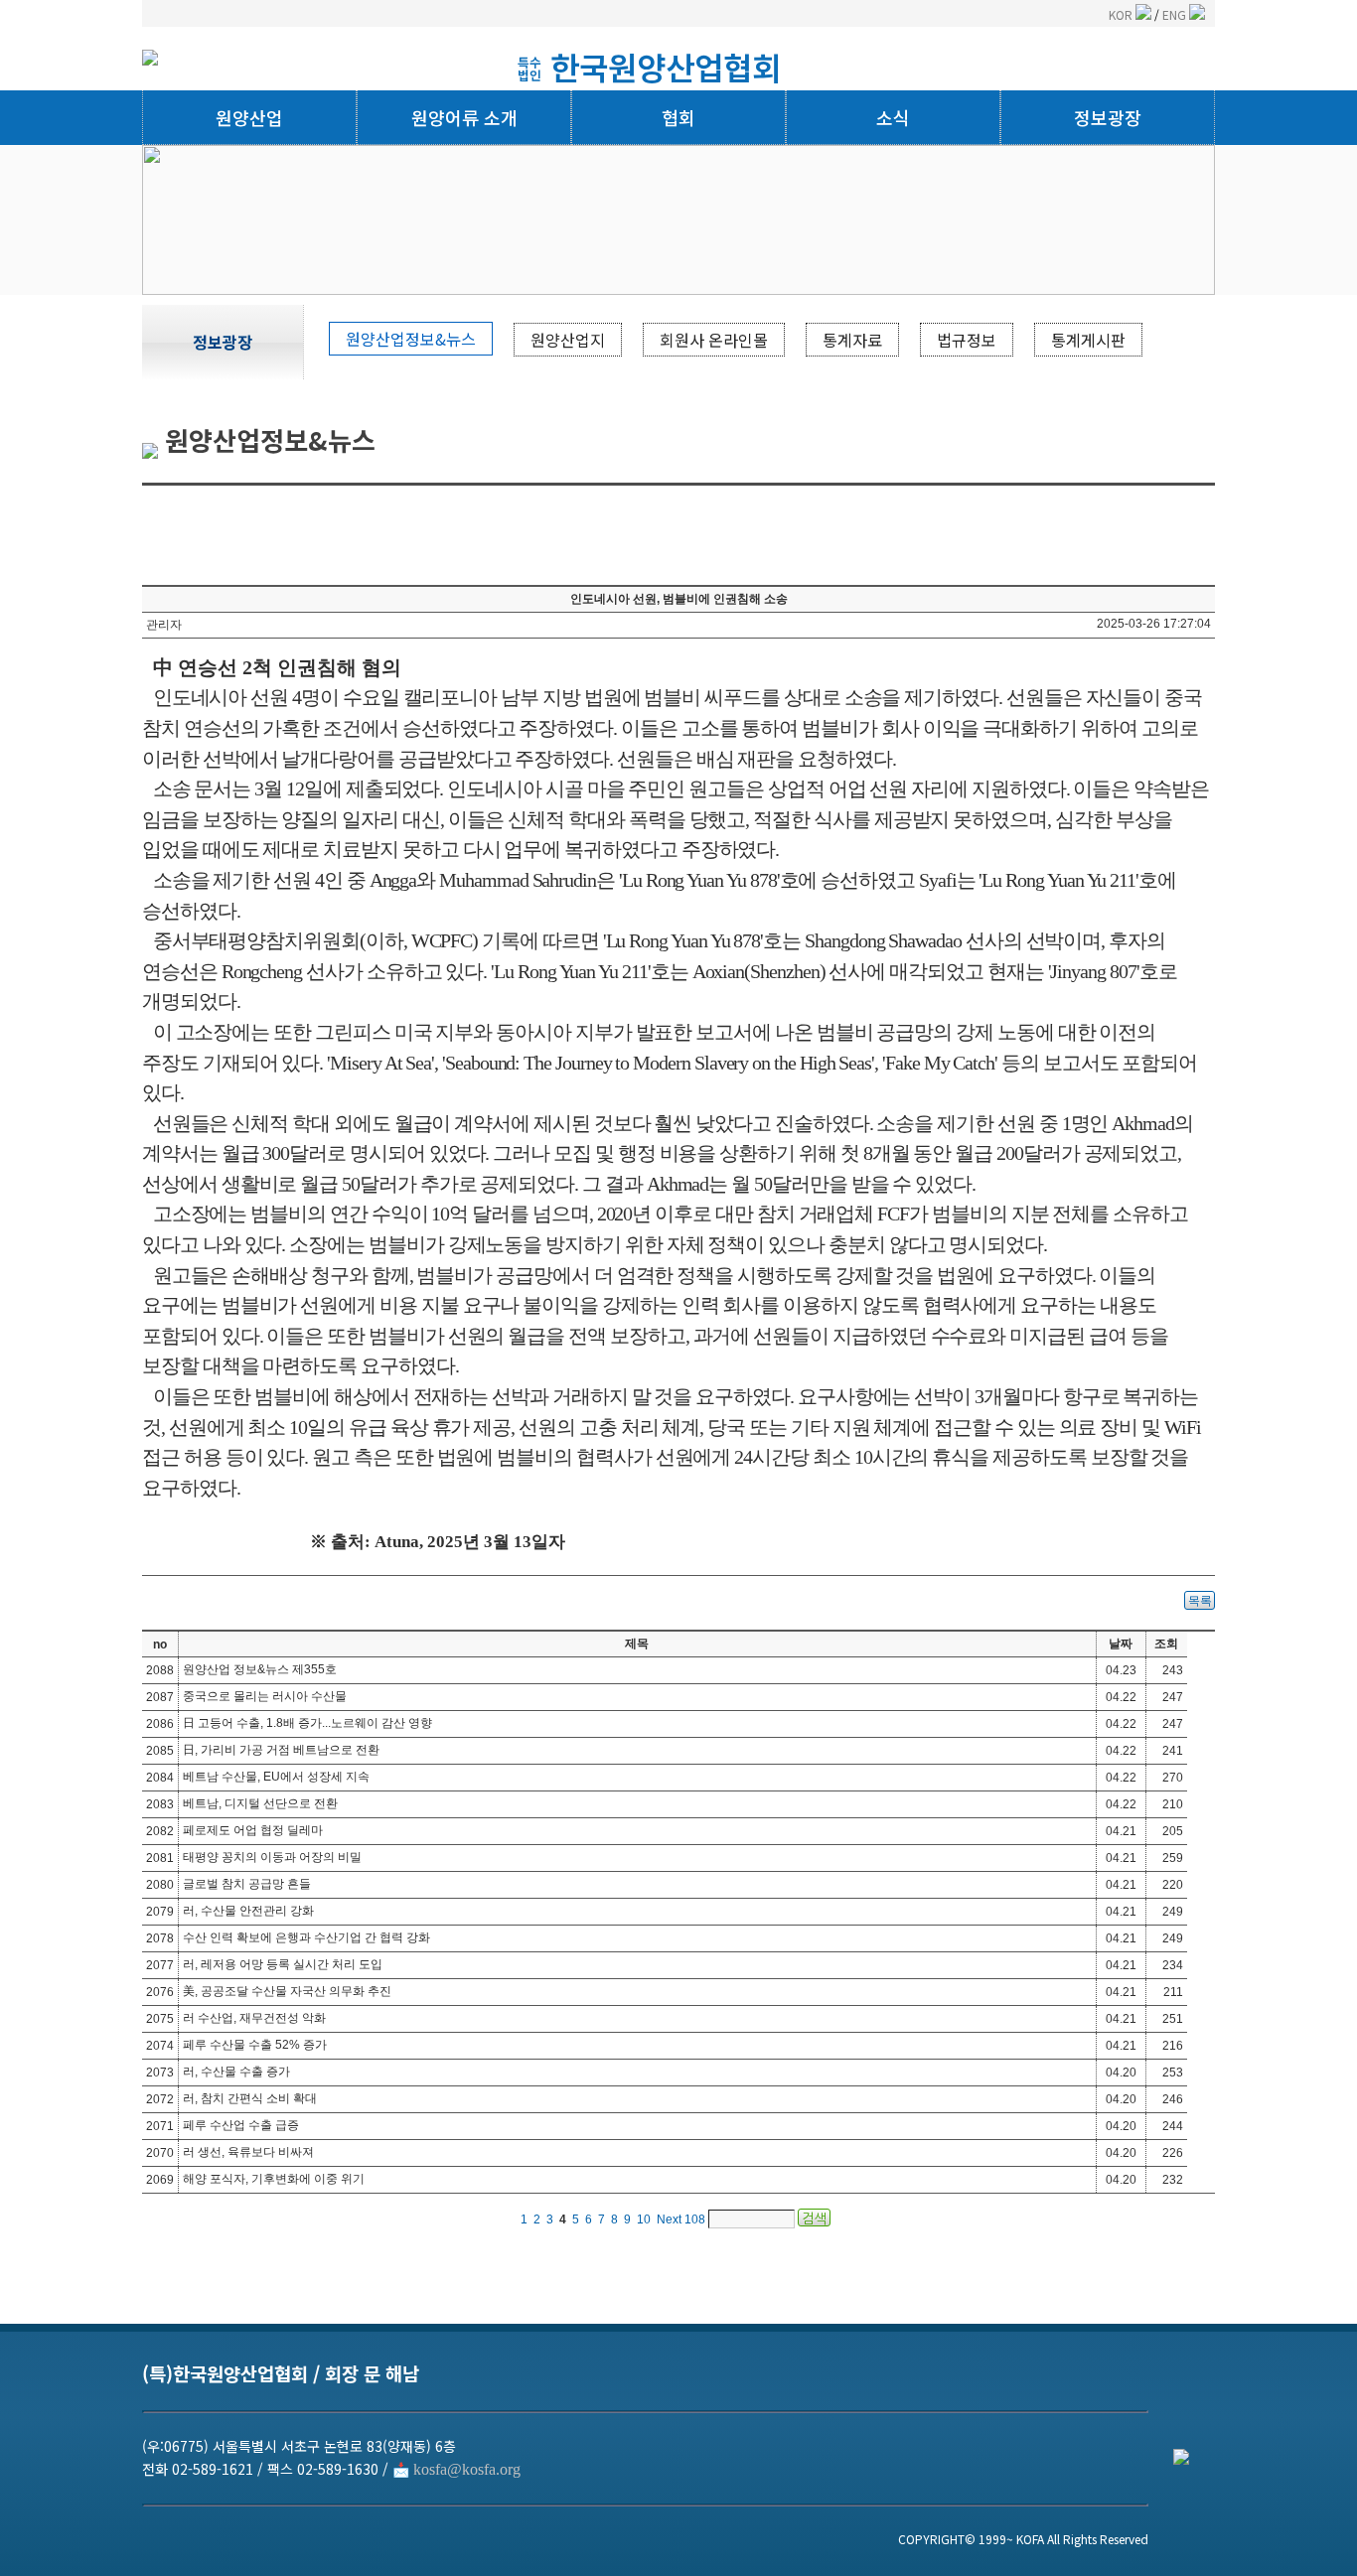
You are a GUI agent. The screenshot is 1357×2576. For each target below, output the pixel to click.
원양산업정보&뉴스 (411, 339)
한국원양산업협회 (666, 67)
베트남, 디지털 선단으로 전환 (260, 1803)
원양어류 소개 (464, 117)
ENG (1176, 14)
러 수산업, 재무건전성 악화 (254, 2018)
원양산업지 (568, 340)
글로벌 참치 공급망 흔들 (247, 1884)
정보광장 (1108, 117)
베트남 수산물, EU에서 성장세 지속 (276, 1777)
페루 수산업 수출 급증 (241, 2125)
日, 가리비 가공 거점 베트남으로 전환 (281, 1750)
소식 (893, 117)
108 (695, 2219)
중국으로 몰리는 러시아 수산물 (265, 1696)
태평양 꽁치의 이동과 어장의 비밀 (272, 1857)
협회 (678, 117)
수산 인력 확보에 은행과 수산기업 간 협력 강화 (306, 1937)
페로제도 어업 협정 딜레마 (253, 1830)
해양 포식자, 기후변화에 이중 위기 (274, 2179)
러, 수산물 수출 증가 (236, 2072)
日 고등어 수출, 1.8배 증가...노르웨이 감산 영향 (307, 1723)
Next (669, 2219)
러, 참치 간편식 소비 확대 (250, 2098)
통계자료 (852, 340)
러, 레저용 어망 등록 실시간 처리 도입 (283, 1964)
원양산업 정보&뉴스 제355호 (260, 1669)
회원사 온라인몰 (714, 340)
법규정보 (967, 340)
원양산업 (249, 117)
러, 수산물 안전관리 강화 (248, 1911)
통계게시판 (1088, 340)
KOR (1122, 14)
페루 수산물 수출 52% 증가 (255, 2045)
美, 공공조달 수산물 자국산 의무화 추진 (287, 1991)
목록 (1200, 1601)
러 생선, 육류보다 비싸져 (248, 2152)
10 (644, 2219)
